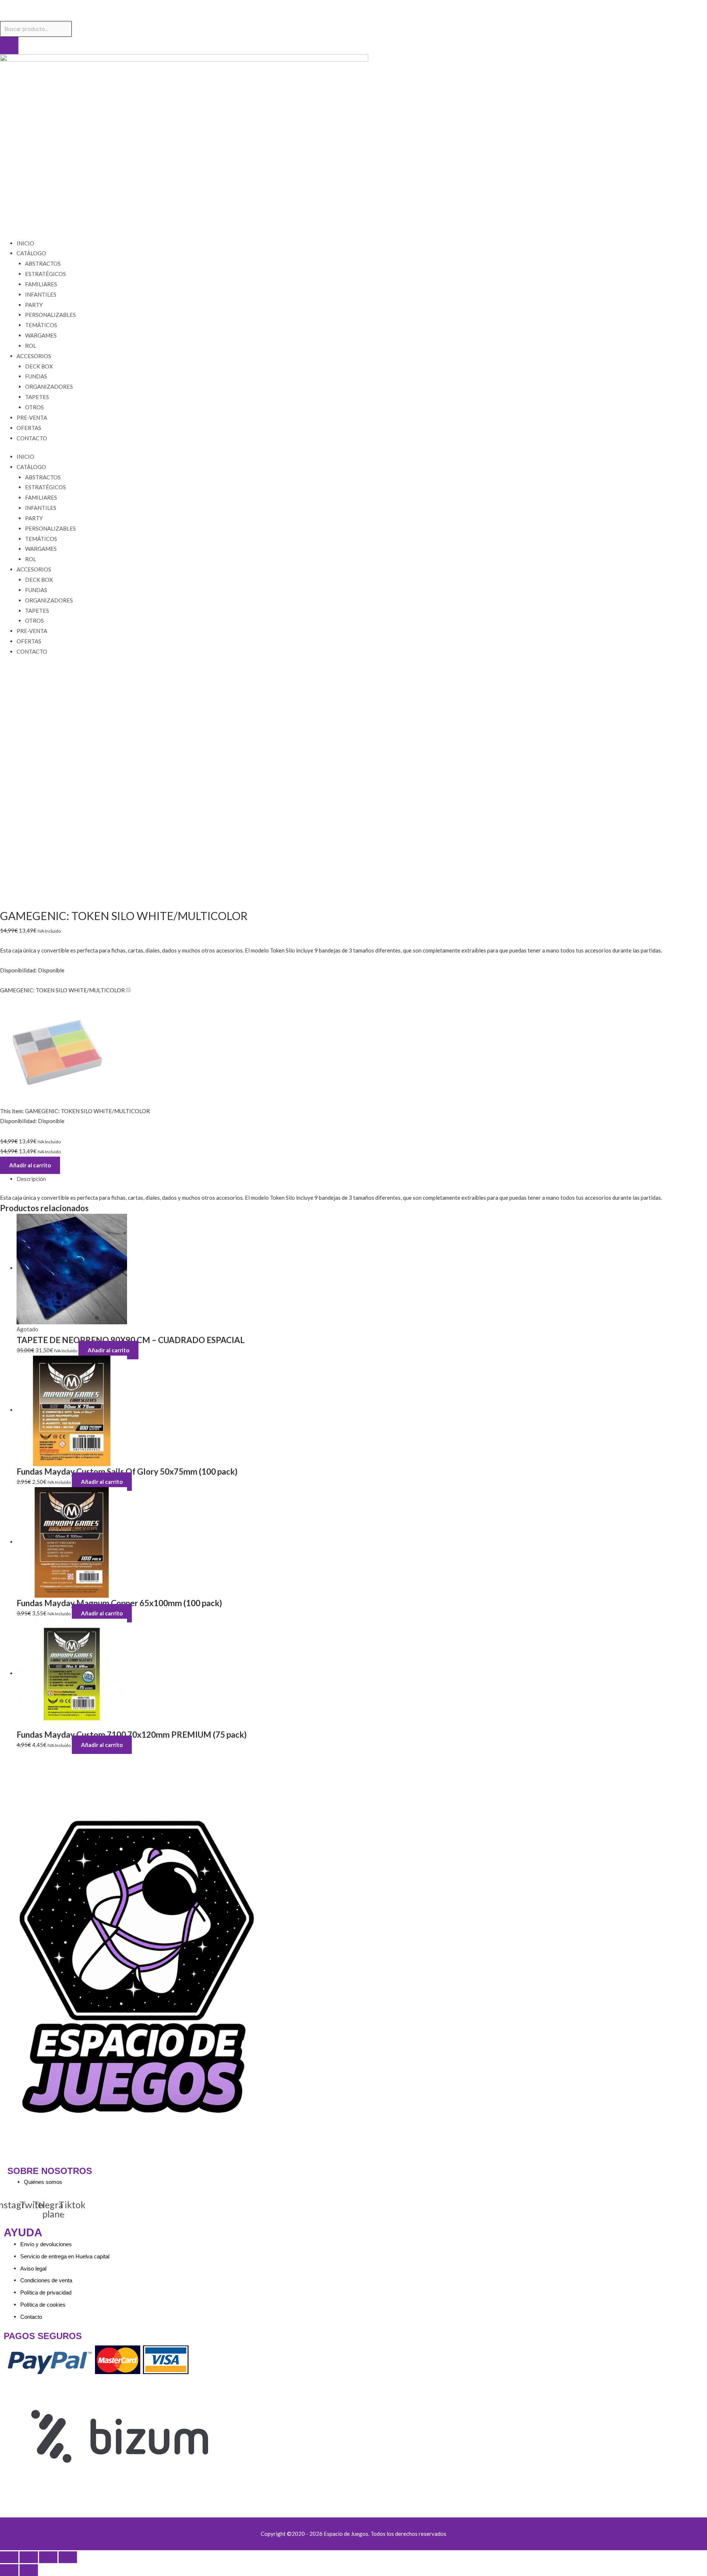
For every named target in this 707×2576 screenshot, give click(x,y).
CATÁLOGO (31, 253)
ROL (31, 346)
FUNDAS (36, 376)
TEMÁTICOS (41, 325)
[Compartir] (48, 2557)
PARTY (34, 305)
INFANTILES (41, 294)
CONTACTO (32, 438)
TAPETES (37, 397)
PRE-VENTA (32, 417)
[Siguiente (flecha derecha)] (29, 2570)
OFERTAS (29, 428)
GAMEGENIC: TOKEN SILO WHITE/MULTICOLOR (62, 990)
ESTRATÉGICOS (45, 274)
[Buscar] (9, 46)
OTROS (34, 407)
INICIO (25, 243)
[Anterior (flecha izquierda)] (9, 2570)
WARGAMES (41, 335)
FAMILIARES (41, 284)
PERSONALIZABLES (50, 315)
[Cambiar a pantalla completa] (29, 2557)
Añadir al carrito (30, 1165)
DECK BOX (39, 366)
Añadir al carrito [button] (102, 1482)
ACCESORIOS (34, 356)
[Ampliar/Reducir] (9, 2557)
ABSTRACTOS (43, 263)
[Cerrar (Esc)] (68, 2557)
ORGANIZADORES (49, 387)
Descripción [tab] (31, 1179)
